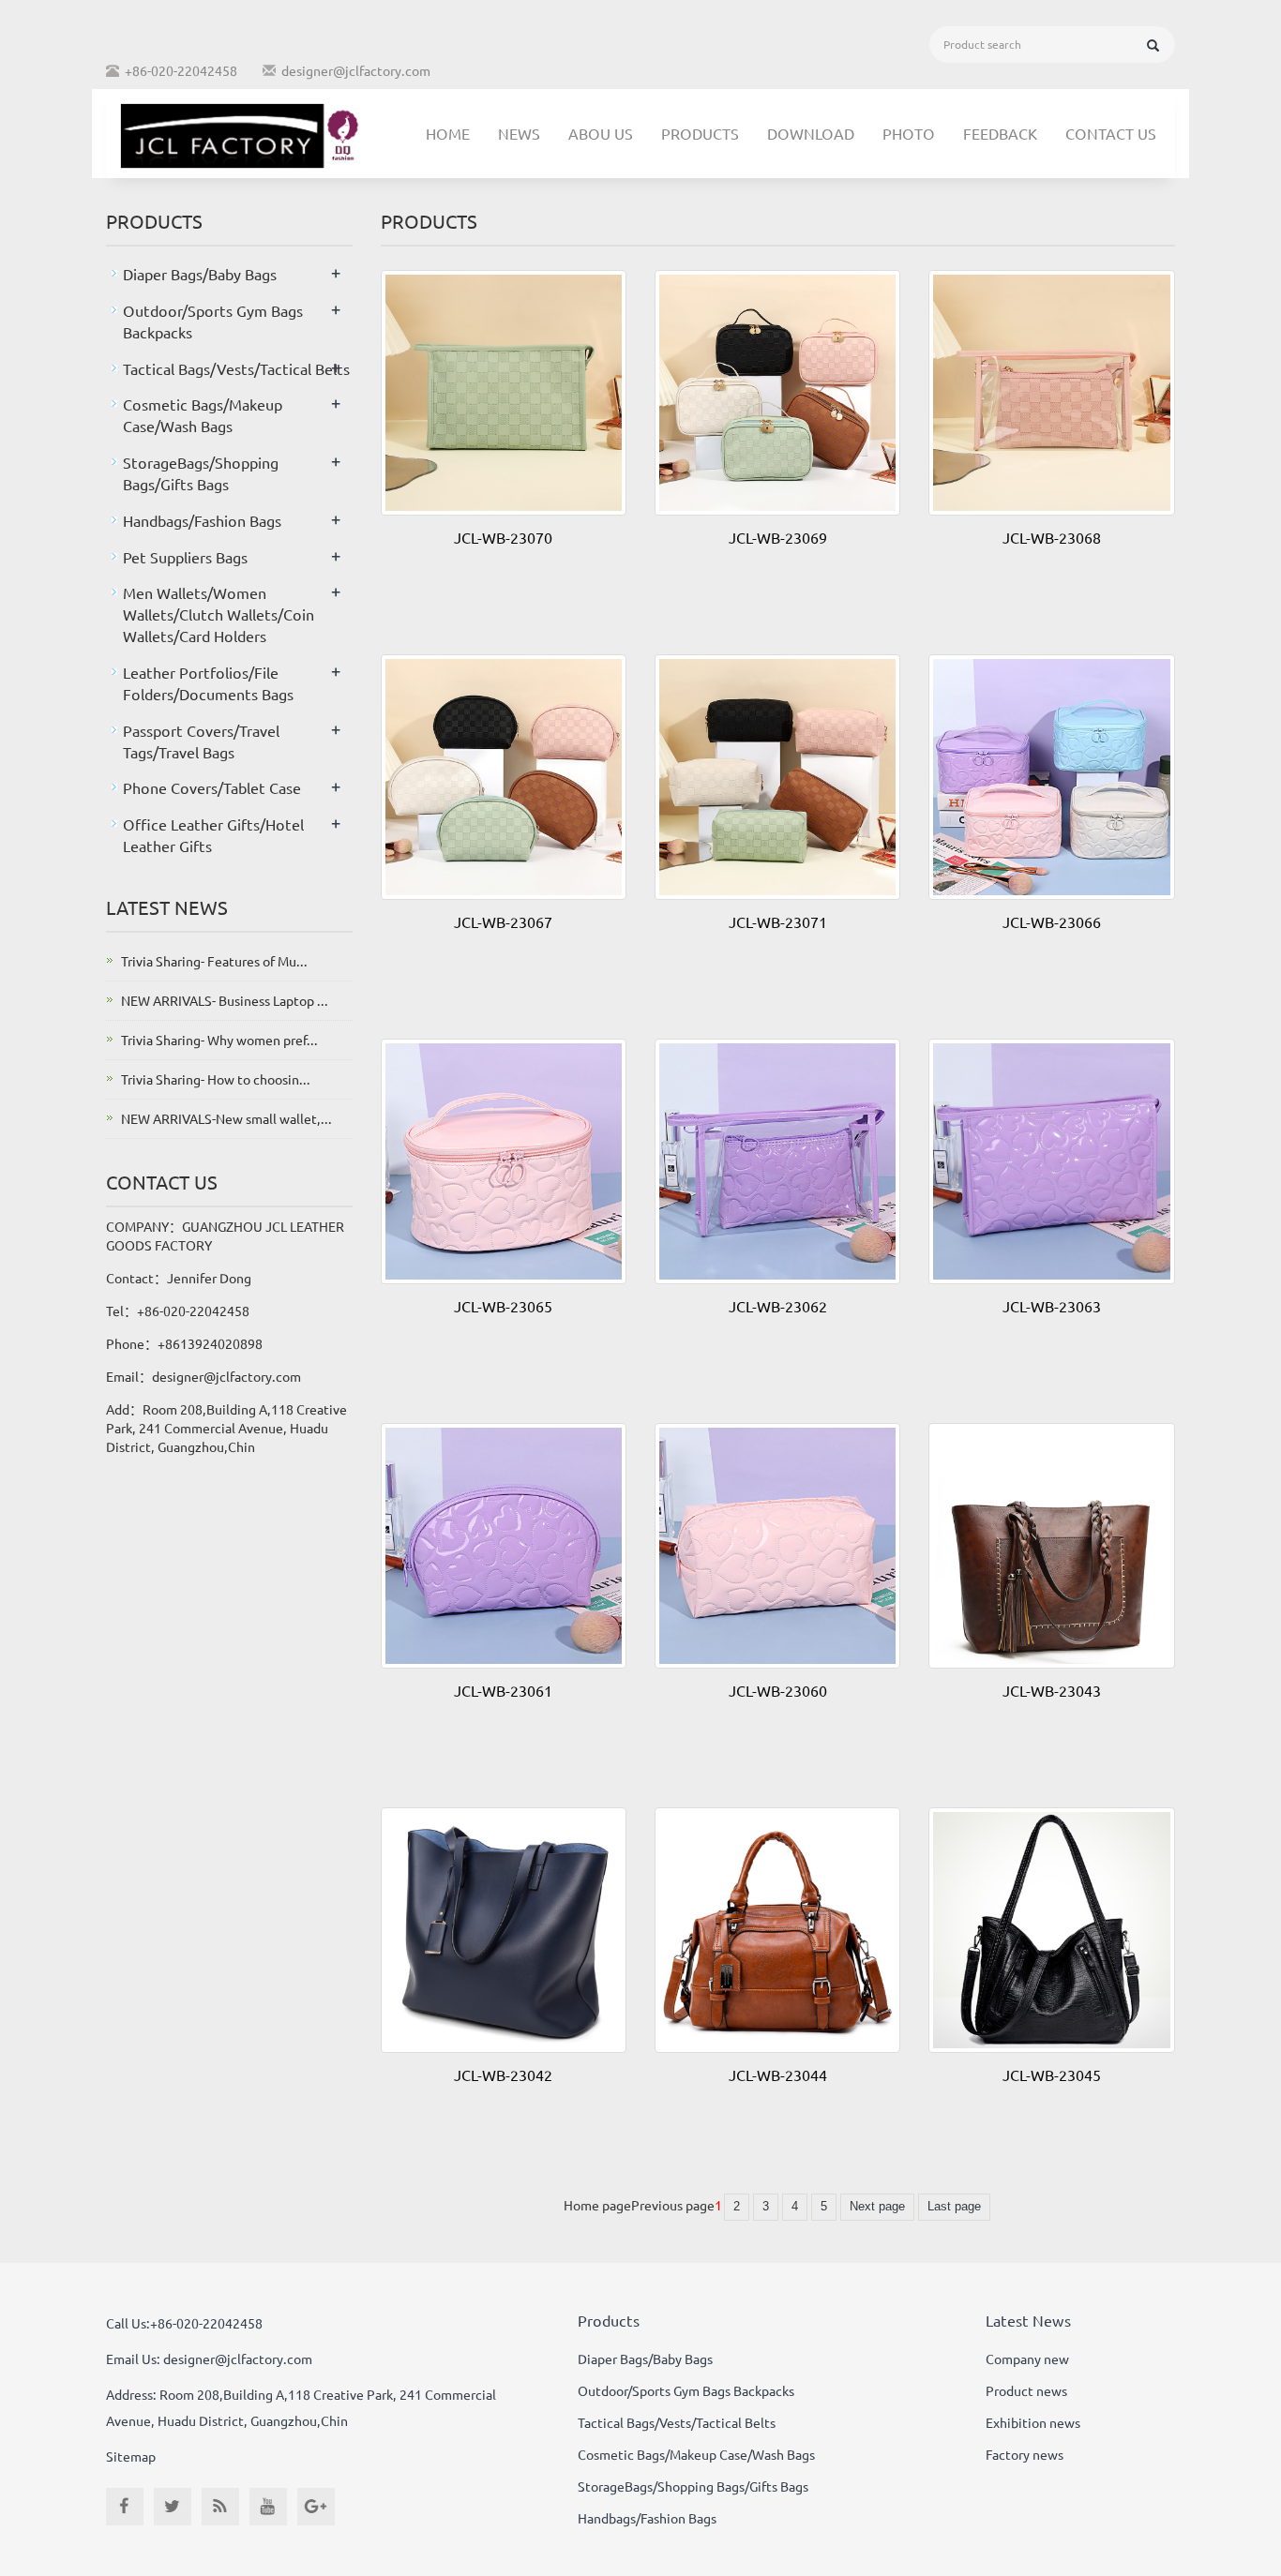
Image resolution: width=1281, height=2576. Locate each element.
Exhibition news (1033, 2422)
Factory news (1025, 2454)
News (519, 133)
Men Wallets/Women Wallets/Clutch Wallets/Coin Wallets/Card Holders (219, 614)
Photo (909, 133)
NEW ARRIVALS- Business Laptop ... (225, 1000)
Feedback (1000, 133)
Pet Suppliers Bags (185, 557)
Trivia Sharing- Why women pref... (219, 1040)
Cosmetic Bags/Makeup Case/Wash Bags (696, 2454)
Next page (877, 2206)
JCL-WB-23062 (778, 1306)
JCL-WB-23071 (778, 921)
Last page (954, 2206)
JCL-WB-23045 (1052, 2074)
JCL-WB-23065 (503, 1306)
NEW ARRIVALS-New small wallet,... (226, 1118)
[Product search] (1153, 45)
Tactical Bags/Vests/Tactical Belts (236, 368)
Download (811, 133)
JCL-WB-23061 (503, 1690)
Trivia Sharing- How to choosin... (216, 1079)
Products (700, 133)
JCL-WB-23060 (778, 1690)
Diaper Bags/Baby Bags (200, 274)
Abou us (601, 133)
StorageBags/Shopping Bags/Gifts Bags (693, 2486)
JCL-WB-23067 (503, 921)
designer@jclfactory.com (356, 70)
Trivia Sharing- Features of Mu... (214, 961)
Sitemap (131, 2456)
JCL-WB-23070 (503, 537)
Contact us (1111, 133)
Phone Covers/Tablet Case (212, 787)
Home (448, 133)
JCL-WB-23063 (1052, 1306)
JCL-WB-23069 (778, 537)
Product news (1026, 2390)
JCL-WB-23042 (503, 2074)
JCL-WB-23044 (778, 2074)
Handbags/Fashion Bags (202, 520)
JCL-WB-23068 (1052, 537)
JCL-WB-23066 (1052, 921)
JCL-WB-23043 (1052, 1690)
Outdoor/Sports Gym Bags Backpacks (686, 2390)
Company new (1027, 2359)
